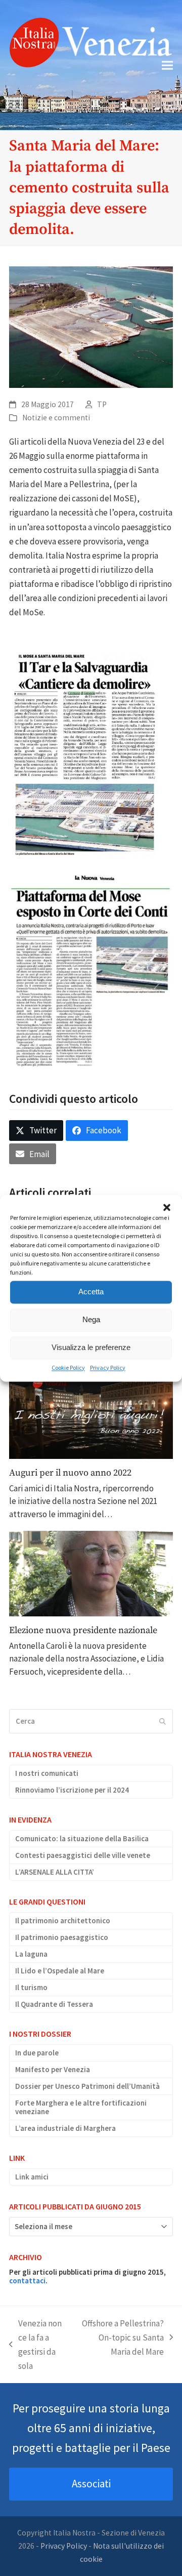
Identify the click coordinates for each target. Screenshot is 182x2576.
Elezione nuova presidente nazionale (83, 1630)
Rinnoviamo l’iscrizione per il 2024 (72, 1790)
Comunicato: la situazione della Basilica (82, 1838)
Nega (91, 1319)
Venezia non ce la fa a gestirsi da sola (35, 2345)
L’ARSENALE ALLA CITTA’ (55, 1872)
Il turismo (31, 1987)
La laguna (31, 1954)
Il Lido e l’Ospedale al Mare (60, 1971)
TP (102, 404)
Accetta (91, 1292)
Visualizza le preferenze (91, 1347)
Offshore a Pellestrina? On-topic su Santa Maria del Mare (122, 2338)
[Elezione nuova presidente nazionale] (91, 1573)
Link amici (32, 2177)
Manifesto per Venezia (53, 2069)
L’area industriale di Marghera (65, 2128)
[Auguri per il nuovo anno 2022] (91, 1417)
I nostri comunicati (47, 1773)
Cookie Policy (68, 1368)
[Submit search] (163, 1721)
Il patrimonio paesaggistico (62, 1937)
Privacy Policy (108, 1368)
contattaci (27, 2281)
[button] (167, 1207)
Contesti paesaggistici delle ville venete (83, 1855)
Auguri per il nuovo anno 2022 (70, 1473)
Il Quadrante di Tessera (54, 2004)
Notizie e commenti (56, 418)
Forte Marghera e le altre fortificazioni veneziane (81, 2107)
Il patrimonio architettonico (63, 1920)
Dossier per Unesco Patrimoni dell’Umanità (87, 2086)
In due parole (37, 2053)
